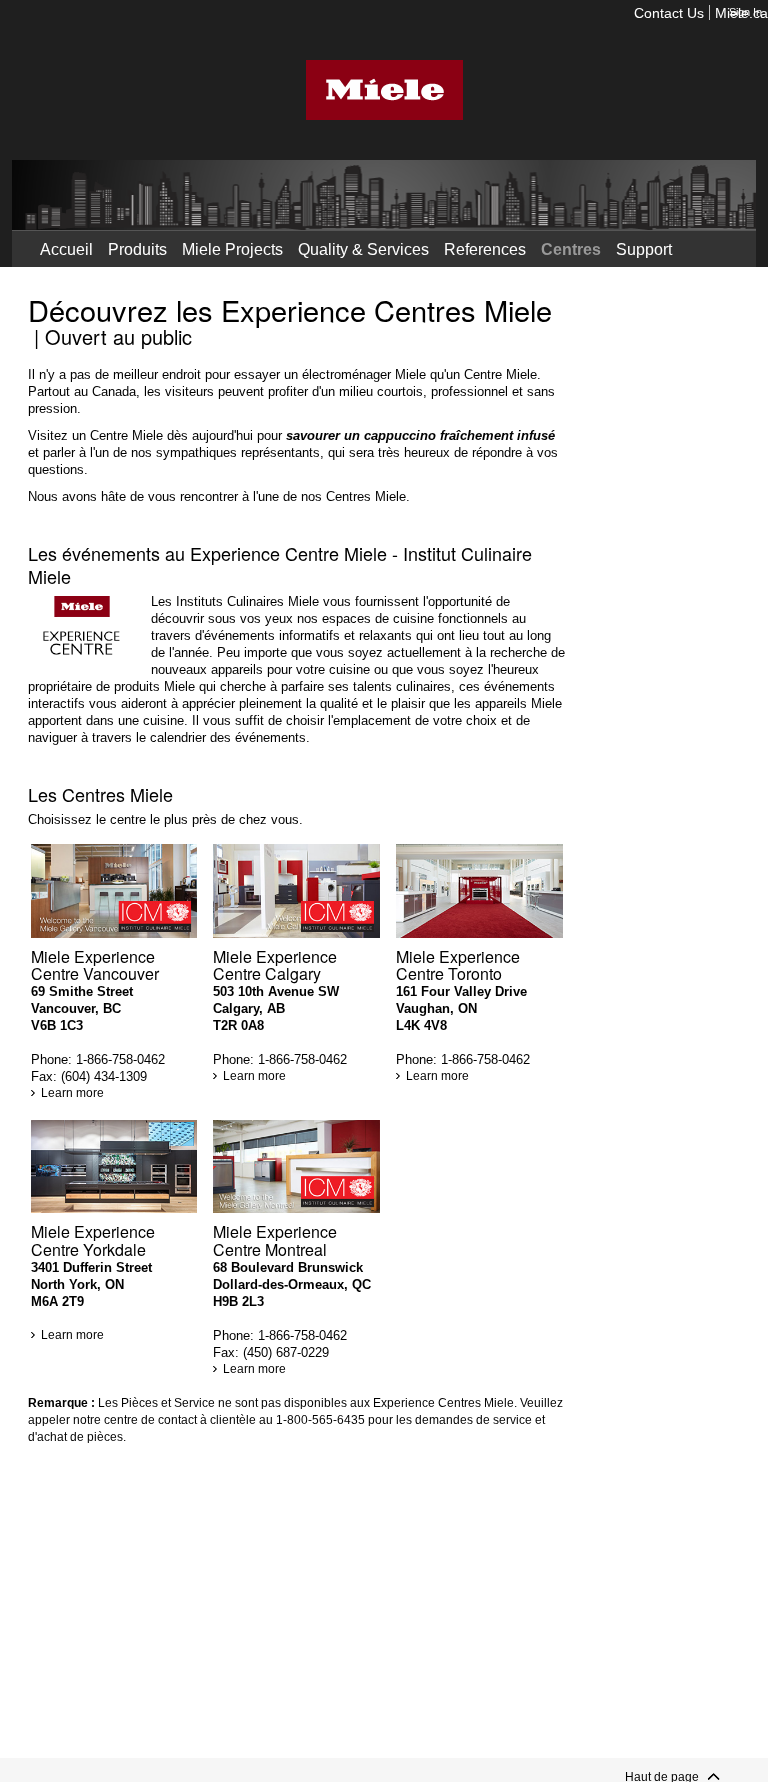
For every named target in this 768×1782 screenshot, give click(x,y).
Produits (137, 249)
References (485, 249)
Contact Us (669, 14)
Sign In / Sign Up (194, 274)
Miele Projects (232, 249)
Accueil (66, 249)
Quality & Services (363, 249)
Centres (571, 249)
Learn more (72, 1093)
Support (644, 249)
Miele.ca (741, 14)
